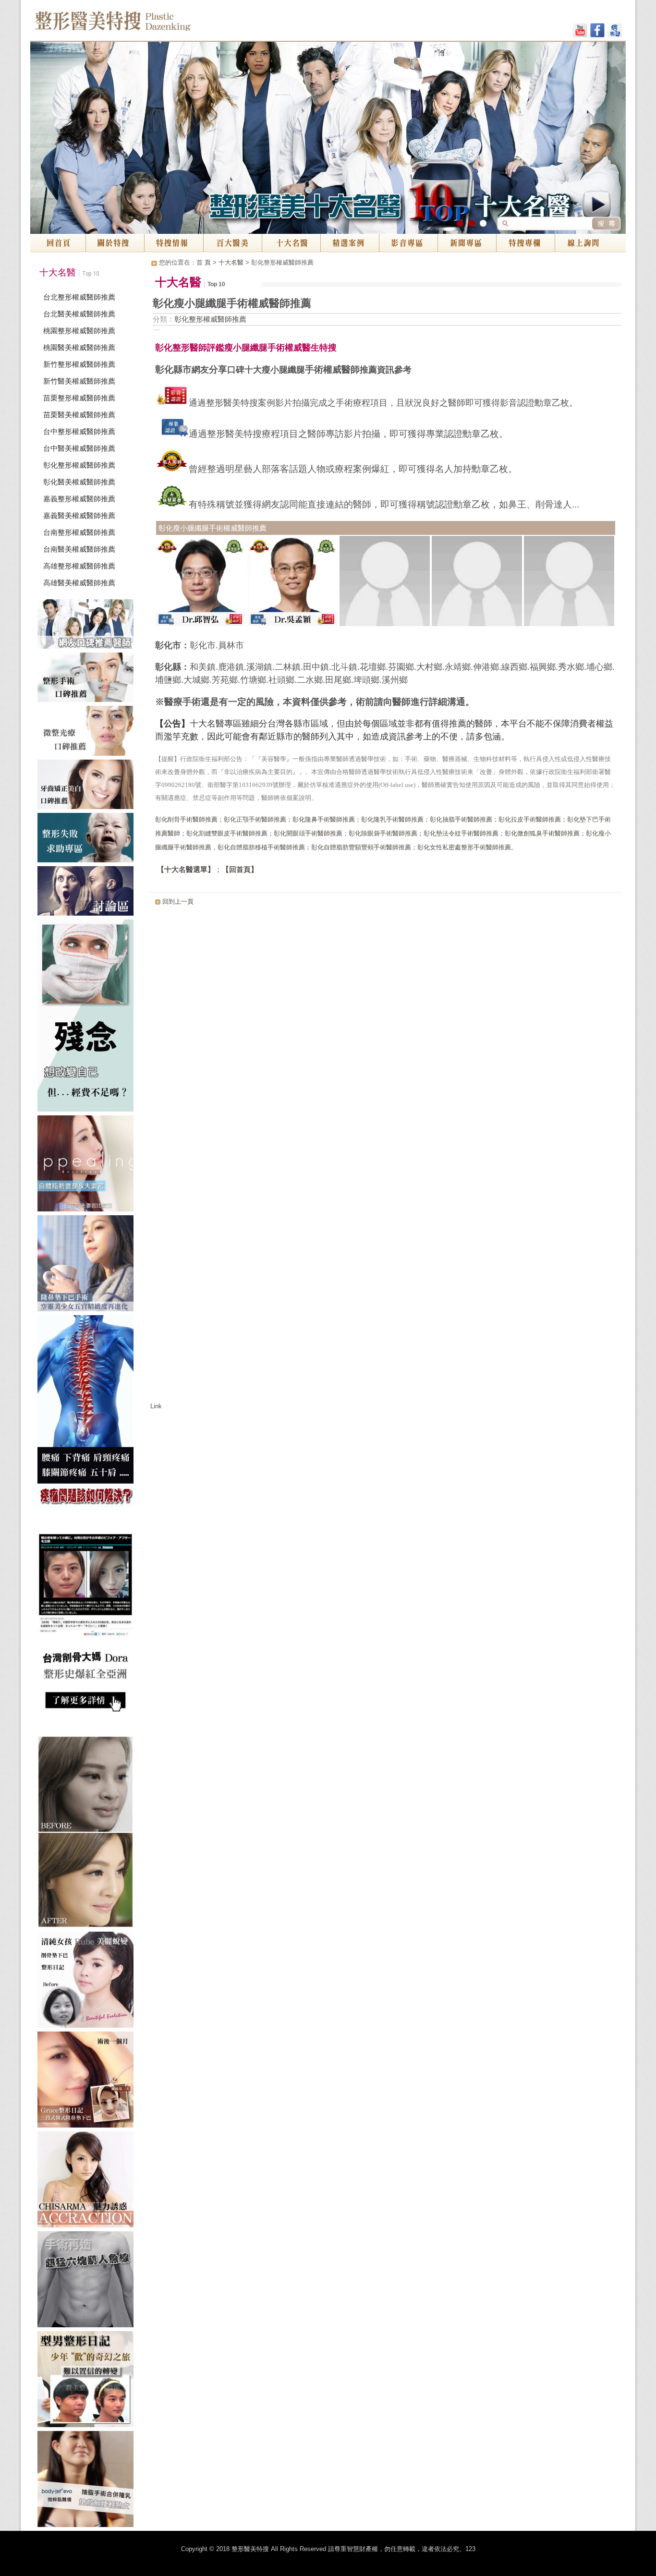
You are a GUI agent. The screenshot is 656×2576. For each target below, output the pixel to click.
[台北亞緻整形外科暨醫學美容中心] (88, 2481)
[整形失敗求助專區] (88, 840)
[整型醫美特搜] (88, 2181)
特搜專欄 (525, 243)
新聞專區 (467, 243)
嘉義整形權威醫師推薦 (79, 499)
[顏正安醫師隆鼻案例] (88, 2081)
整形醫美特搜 (154, 24)
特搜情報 (174, 243)
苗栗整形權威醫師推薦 (79, 398)
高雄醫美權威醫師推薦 (79, 583)
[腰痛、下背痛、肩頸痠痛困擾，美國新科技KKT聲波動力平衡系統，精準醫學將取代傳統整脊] (88, 1413)
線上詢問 (590, 243)
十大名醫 (291, 243)
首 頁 (204, 262)
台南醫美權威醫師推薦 (79, 549)
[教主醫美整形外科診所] (88, 1982)
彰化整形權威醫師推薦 (79, 465)
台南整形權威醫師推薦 (79, 532)
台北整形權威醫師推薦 (79, 297)
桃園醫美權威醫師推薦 (79, 347)
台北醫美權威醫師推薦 (79, 314)
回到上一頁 (178, 901)
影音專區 (408, 243)
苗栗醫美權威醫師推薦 (79, 415)
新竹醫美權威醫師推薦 (79, 381)
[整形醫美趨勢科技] (88, 626)
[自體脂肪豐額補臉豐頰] (88, 1165)
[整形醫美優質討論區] (88, 893)
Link (156, 1406)
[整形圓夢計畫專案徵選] (88, 1017)
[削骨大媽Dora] (88, 1623)
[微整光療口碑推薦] (88, 732)
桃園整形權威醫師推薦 (79, 331)
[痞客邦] (615, 32)
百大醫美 (232, 243)
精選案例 (350, 243)
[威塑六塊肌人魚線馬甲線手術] (88, 2281)
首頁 (58, 243)
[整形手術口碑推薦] (88, 679)
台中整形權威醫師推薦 (79, 431)
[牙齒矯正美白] (88, 786)
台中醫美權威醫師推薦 (79, 448)
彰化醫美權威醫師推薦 (79, 482)
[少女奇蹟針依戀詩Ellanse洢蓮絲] (88, 1834)
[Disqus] (386, 1031)
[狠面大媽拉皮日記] (88, 2381)
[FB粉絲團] (597, 32)
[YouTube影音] (580, 32)
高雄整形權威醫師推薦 (79, 566)
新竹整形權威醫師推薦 (79, 364)
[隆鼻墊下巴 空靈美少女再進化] (88, 1265)
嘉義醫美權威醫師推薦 (79, 515)
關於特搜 (115, 243)
